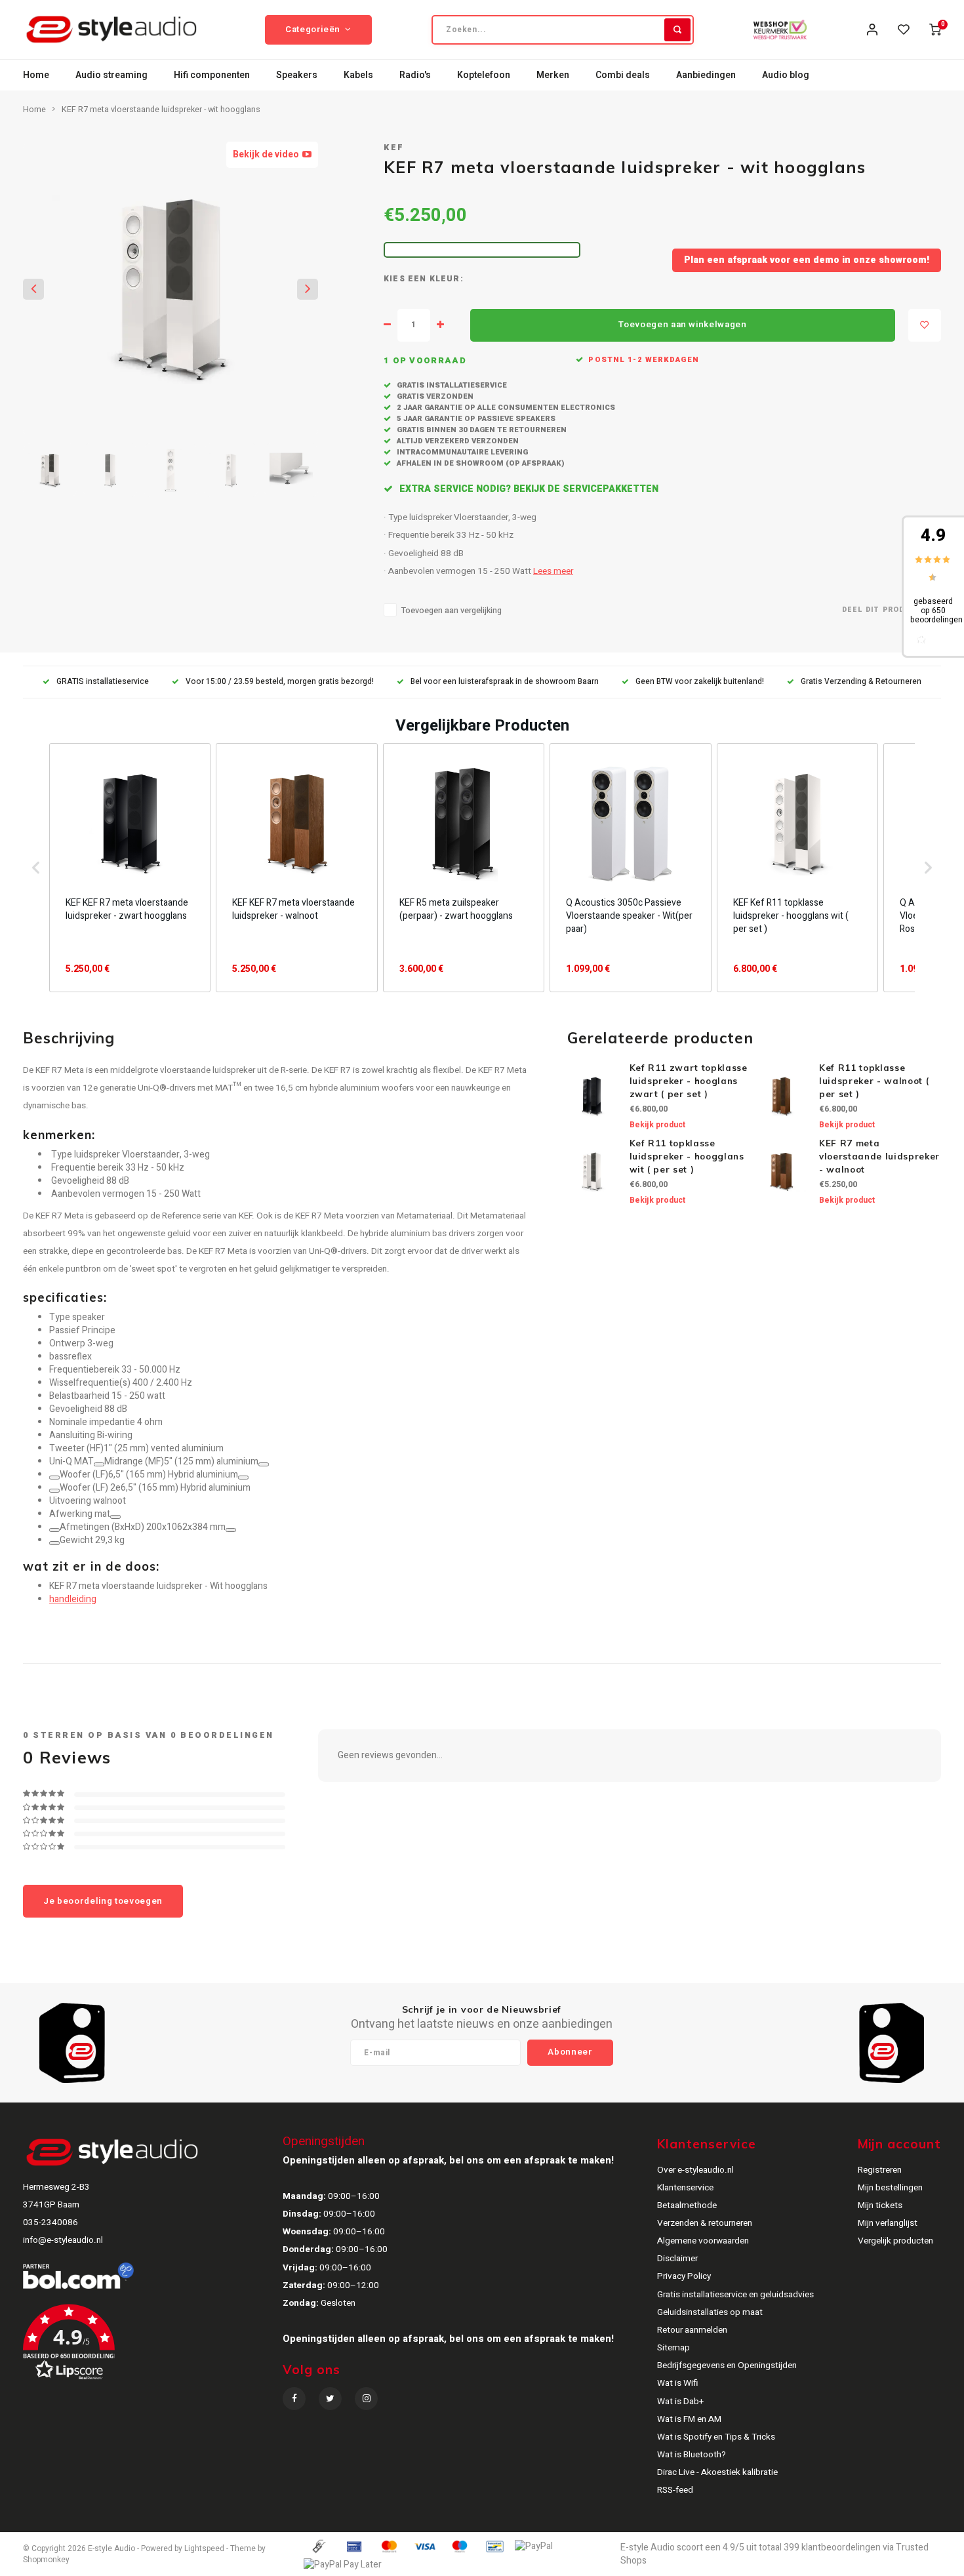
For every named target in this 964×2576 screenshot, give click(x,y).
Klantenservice (685, 2188)
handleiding (73, 1599)
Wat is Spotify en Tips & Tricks (716, 2437)
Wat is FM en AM (689, 2419)
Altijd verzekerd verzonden (457, 441)
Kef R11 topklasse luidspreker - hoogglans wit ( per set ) (687, 1156)
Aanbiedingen (706, 75)
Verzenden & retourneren (705, 2223)
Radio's (415, 75)
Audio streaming (111, 75)
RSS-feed (675, 2490)
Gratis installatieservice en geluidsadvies (735, 2295)
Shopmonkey (46, 2560)
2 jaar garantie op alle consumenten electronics (505, 408)
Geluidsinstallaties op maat (710, 2312)
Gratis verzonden (434, 396)
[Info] (99, 1464)
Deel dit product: (883, 610)
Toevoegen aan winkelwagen (683, 325)
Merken (553, 75)
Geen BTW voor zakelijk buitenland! (700, 682)
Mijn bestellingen (890, 2188)
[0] (935, 30)
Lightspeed (204, 2549)
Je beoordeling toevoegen (103, 1901)
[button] (36, 868)
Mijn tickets (880, 2205)
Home (36, 75)
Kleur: (447, 279)
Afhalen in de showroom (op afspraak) (479, 463)
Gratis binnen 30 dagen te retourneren (481, 430)
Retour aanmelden (692, 2330)
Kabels (358, 75)
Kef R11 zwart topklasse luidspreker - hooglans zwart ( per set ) (689, 1081)
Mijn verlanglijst (888, 2223)
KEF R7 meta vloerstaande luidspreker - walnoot (879, 1156)
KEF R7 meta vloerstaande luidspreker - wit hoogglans (161, 110)
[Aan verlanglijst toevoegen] (925, 325)
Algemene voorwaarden (703, 2241)
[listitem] (130, 868)
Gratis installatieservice (451, 385)
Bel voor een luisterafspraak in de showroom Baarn (505, 682)
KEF (394, 148)
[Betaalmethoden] (318, 2546)
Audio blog (786, 75)
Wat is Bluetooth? (692, 2455)
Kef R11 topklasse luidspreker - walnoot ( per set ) (874, 1081)
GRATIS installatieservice (103, 682)
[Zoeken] (677, 30)
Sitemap (673, 2348)
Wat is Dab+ (680, 2402)
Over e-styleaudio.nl (695, 2170)
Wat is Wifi (678, 2383)
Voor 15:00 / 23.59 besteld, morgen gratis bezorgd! (280, 682)
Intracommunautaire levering (461, 452)
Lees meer (553, 571)
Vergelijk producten (895, 2241)
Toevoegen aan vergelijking (452, 611)
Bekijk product (657, 1125)
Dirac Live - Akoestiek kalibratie (717, 2472)
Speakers (297, 75)
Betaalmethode (687, 2205)
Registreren (880, 2170)
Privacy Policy (684, 2276)
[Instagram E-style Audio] (366, 2399)
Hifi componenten (212, 75)
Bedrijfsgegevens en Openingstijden (727, 2365)
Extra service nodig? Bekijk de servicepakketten (528, 489)
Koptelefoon (484, 75)
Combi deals (623, 75)
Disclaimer (677, 2259)
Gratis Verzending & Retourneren (861, 682)
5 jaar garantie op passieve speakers (475, 419)
